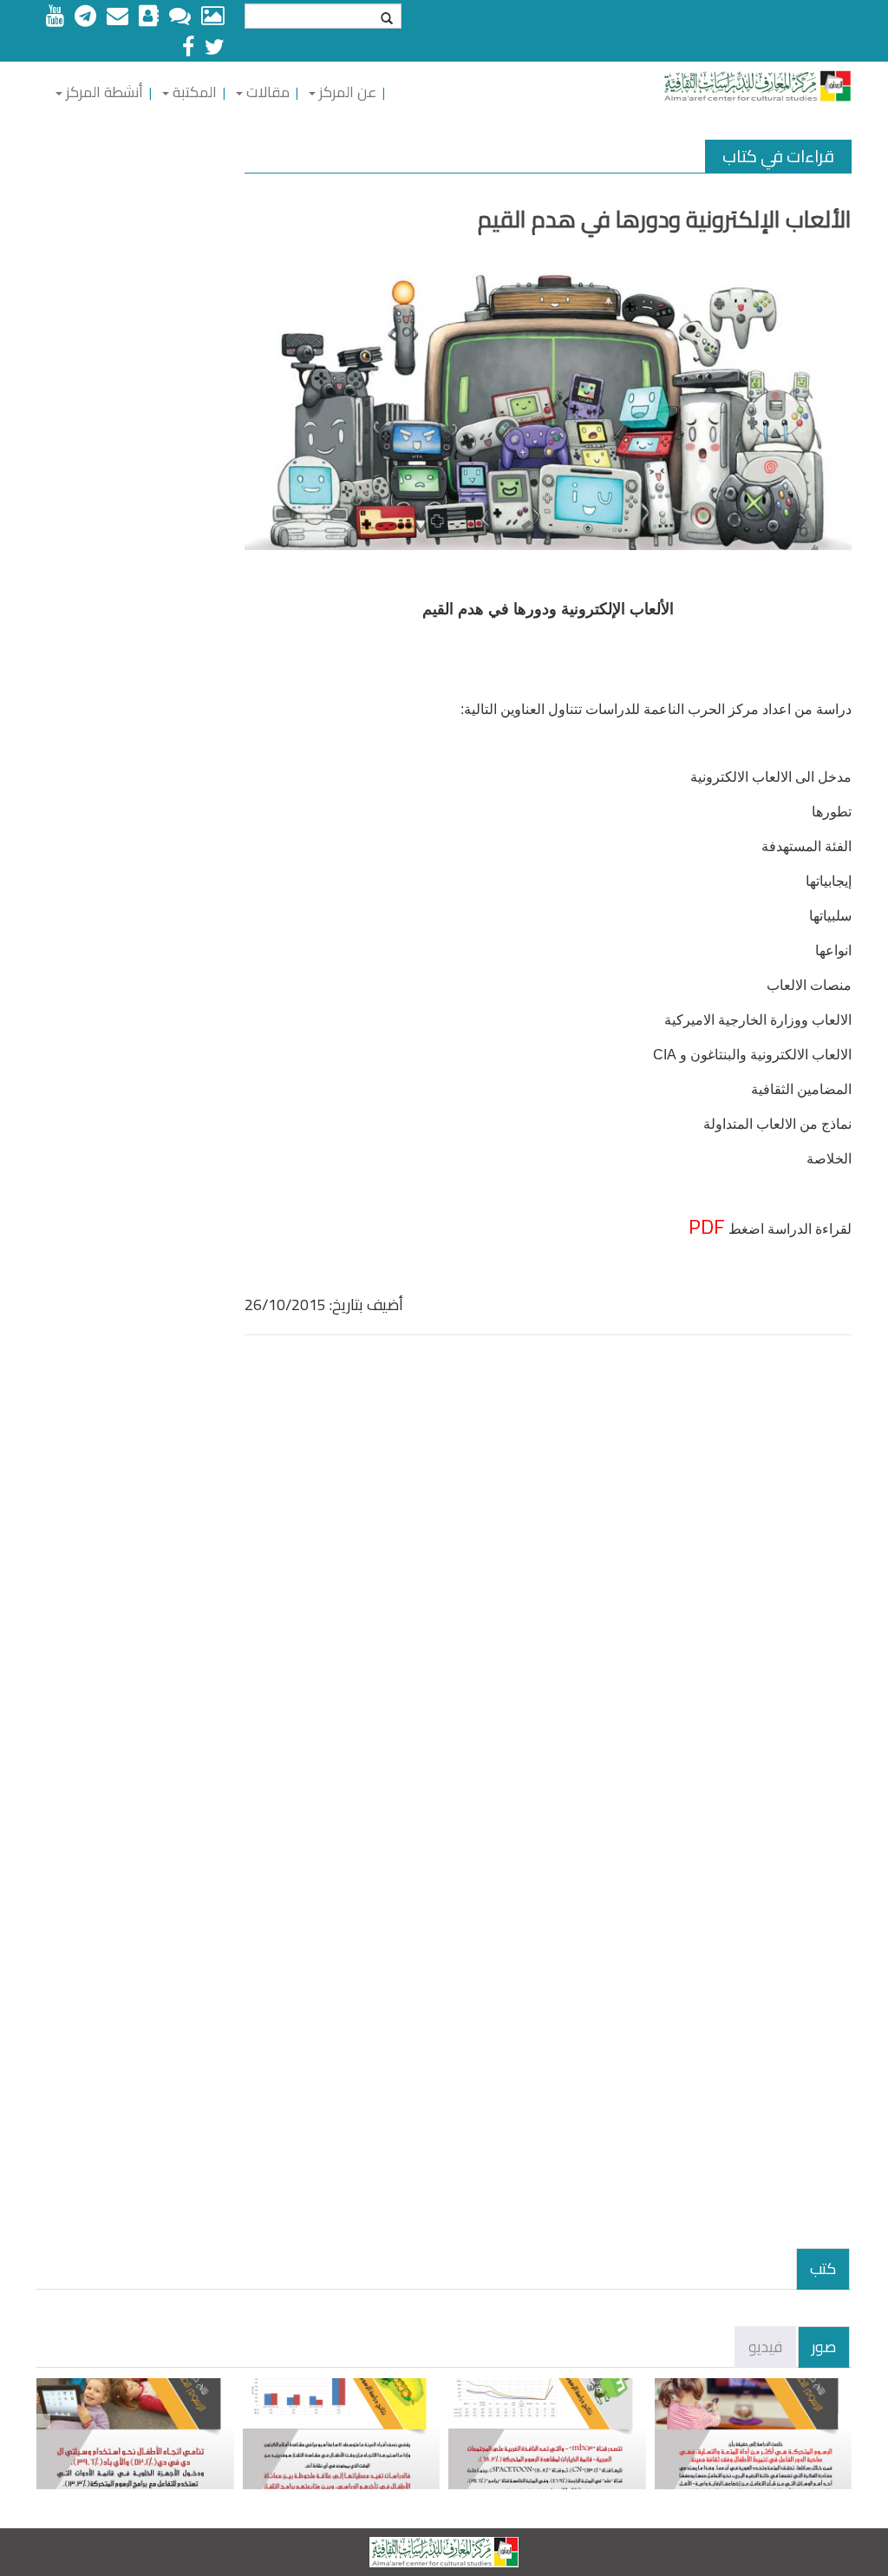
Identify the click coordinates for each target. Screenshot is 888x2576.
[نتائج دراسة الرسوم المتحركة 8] (547, 2434)
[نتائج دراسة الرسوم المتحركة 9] (754, 2434)
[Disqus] (548, 1578)
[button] (342, 92)
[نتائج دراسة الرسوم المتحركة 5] (135, 2434)
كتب (823, 2268)
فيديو (765, 2347)
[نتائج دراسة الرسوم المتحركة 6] (342, 2434)
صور (824, 2347)
